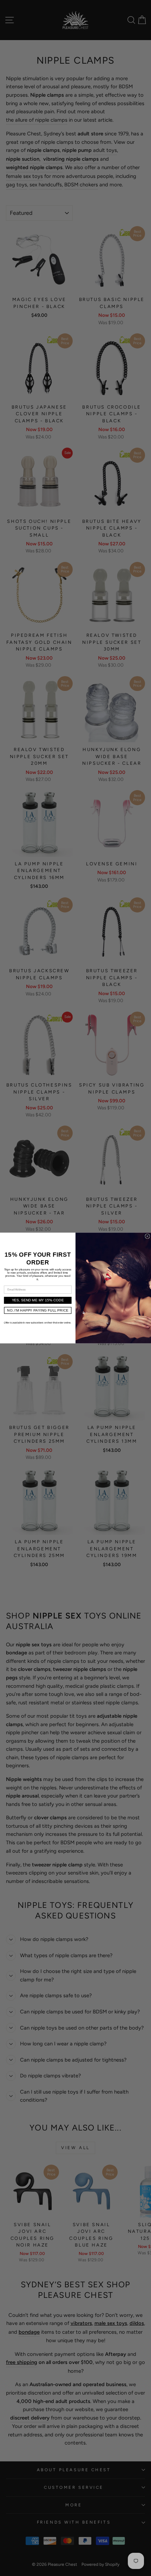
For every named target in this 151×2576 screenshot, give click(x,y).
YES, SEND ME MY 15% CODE (38, 1300)
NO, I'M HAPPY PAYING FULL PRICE (38, 1310)
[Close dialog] (147, 1236)
